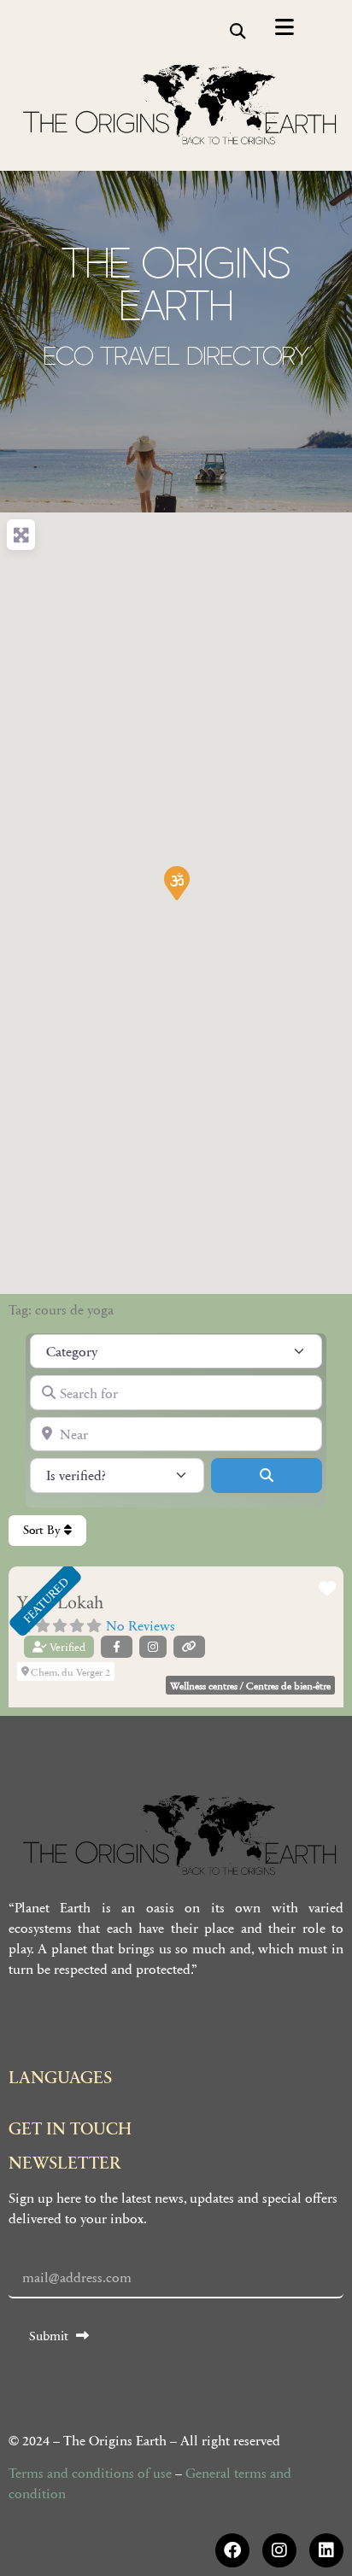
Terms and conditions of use (90, 2472)
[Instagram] (279, 2550)
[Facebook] (232, 2550)
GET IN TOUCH (70, 2128)
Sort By (44, 1530)
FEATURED (45, 1600)
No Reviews (141, 1625)
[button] (237, 31)
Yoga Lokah (60, 1604)
